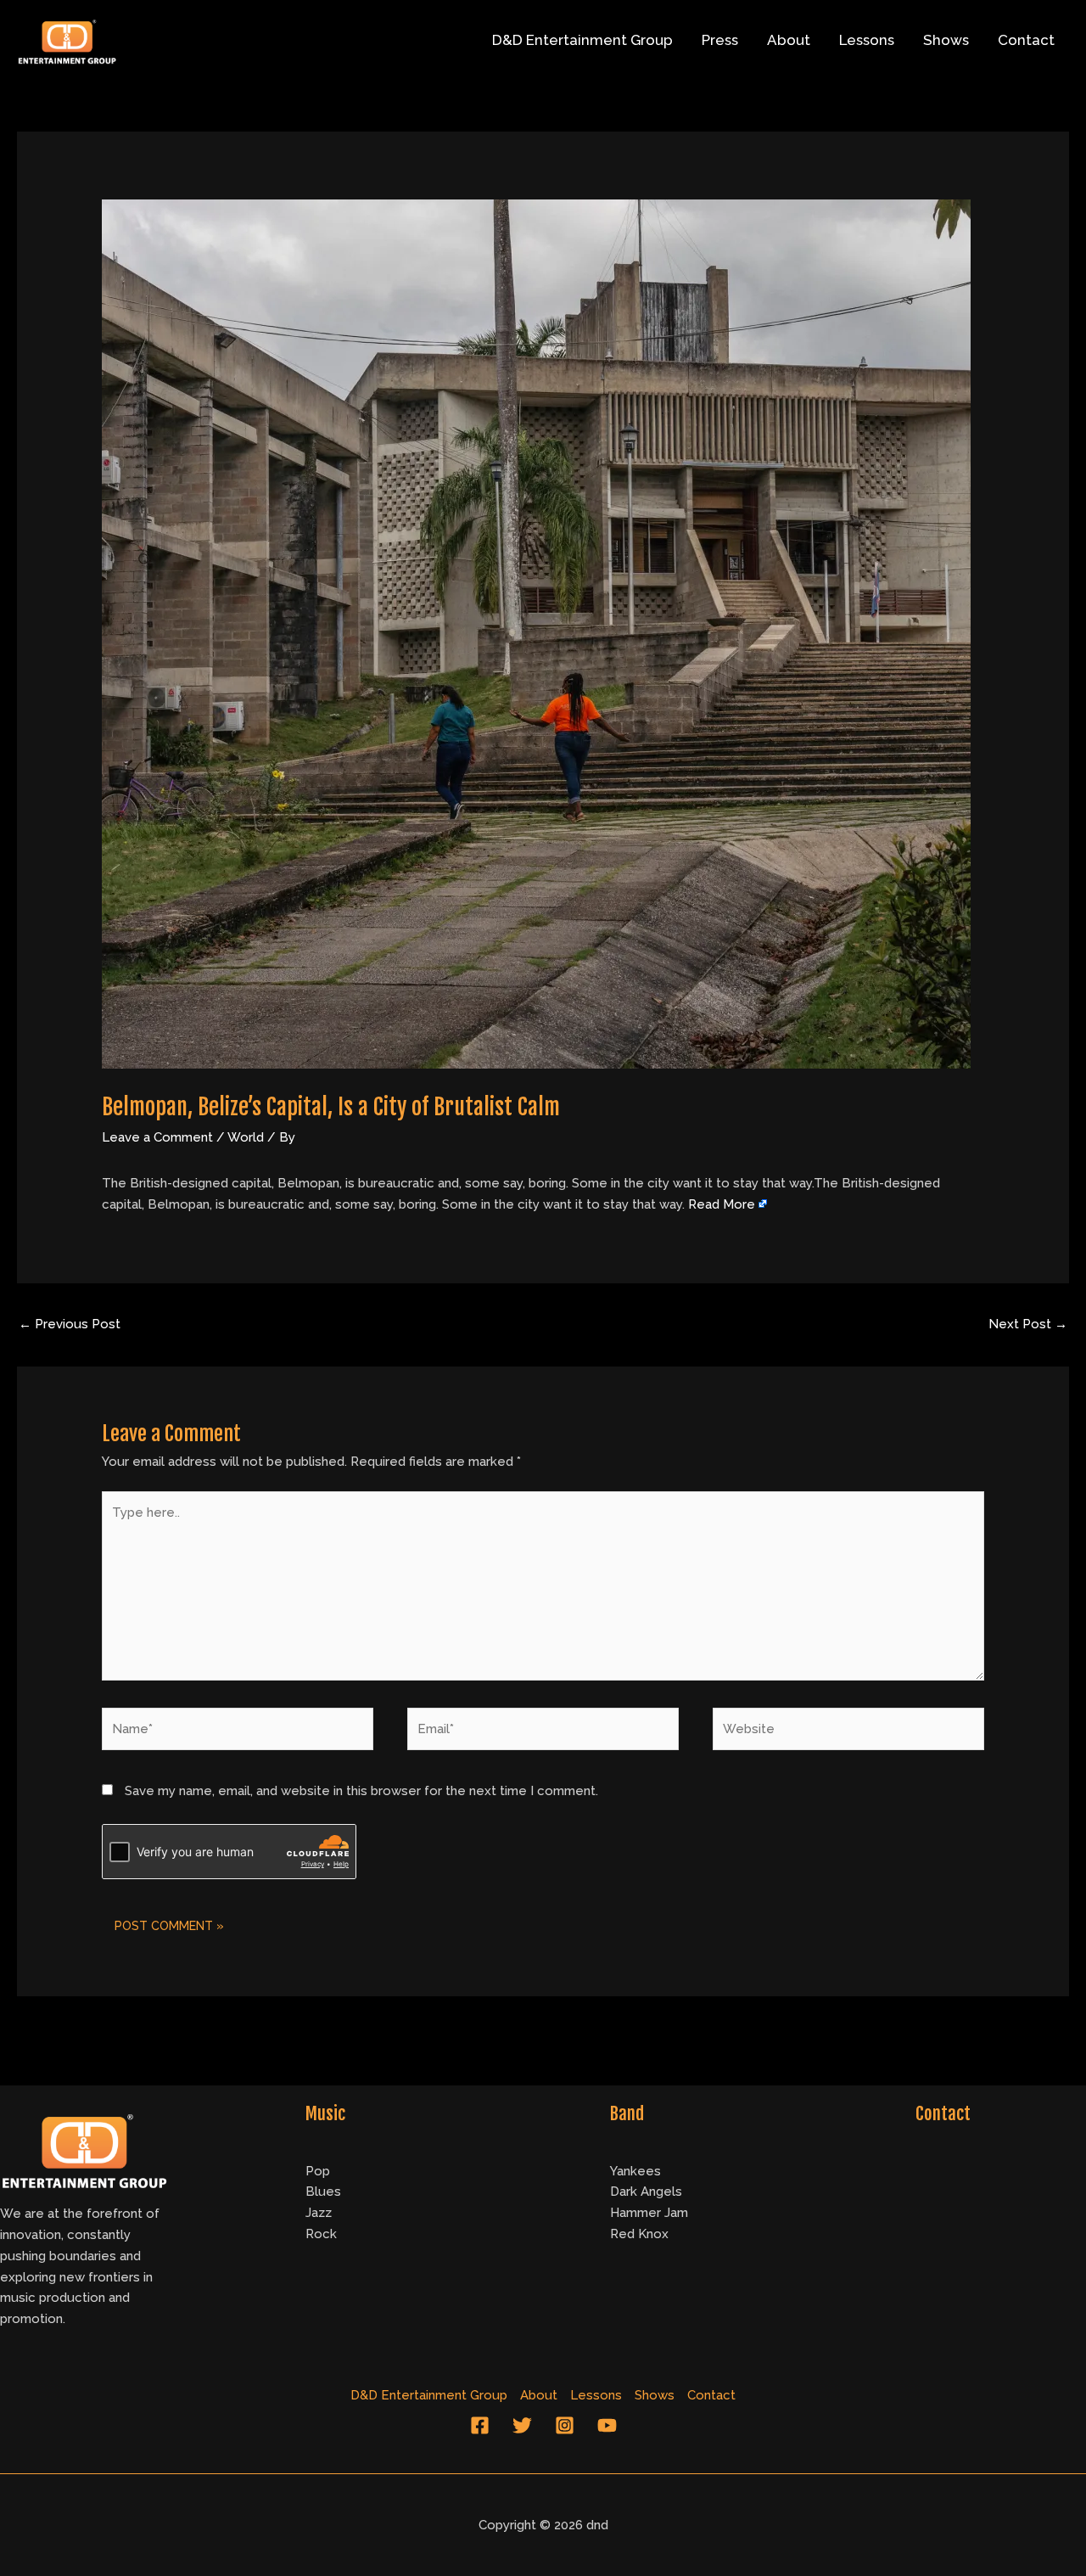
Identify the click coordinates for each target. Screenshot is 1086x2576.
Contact (1026, 40)
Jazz (319, 2213)
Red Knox (639, 2234)
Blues (323, 2192)
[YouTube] (607, 2425)
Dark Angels (646, 2192)
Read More (722, 1204)
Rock (321, 2234)
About (789, 40)
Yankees (635, 2171)
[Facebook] (480, 2425)
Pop (318, 2171)
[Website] (848, 1732)
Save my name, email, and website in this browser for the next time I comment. (361, 1791)
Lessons (867, 40)
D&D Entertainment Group (582, 40)
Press (720, 40)
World (246, 1137)
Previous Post (70, 1324)
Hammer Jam (649, 2213)
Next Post (1028, 1324)
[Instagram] (565, 2425)
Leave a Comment (157, 1137)
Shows (946, 40)
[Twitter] (522, 2425)
